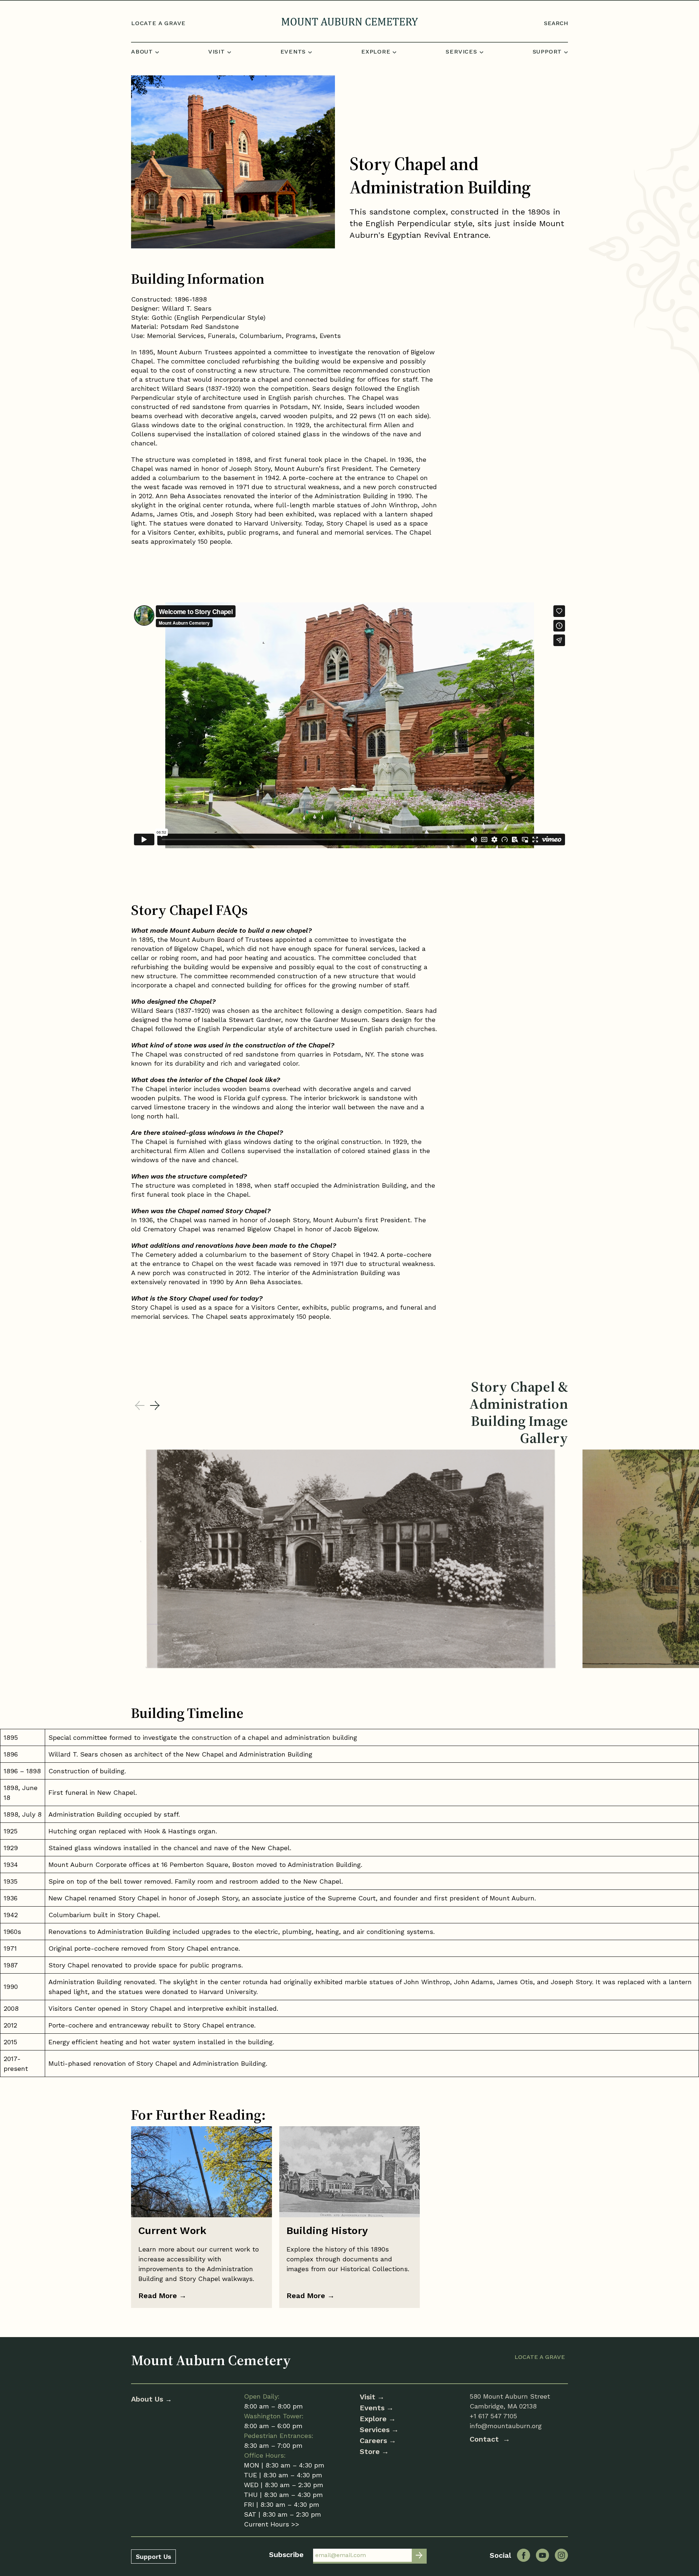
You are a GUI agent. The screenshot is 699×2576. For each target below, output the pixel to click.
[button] (155, 1406)
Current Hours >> (272, 2524)
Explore (373, 2419)
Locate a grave (158, 23)
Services (375, 2430)
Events (372, 2408)
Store (370, 2451)
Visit (368, 2397)
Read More (162, 2296)
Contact (485, 2439)
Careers (373, 2441)
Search (556, 23)
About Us (148, 2399)
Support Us (153, 2557)
